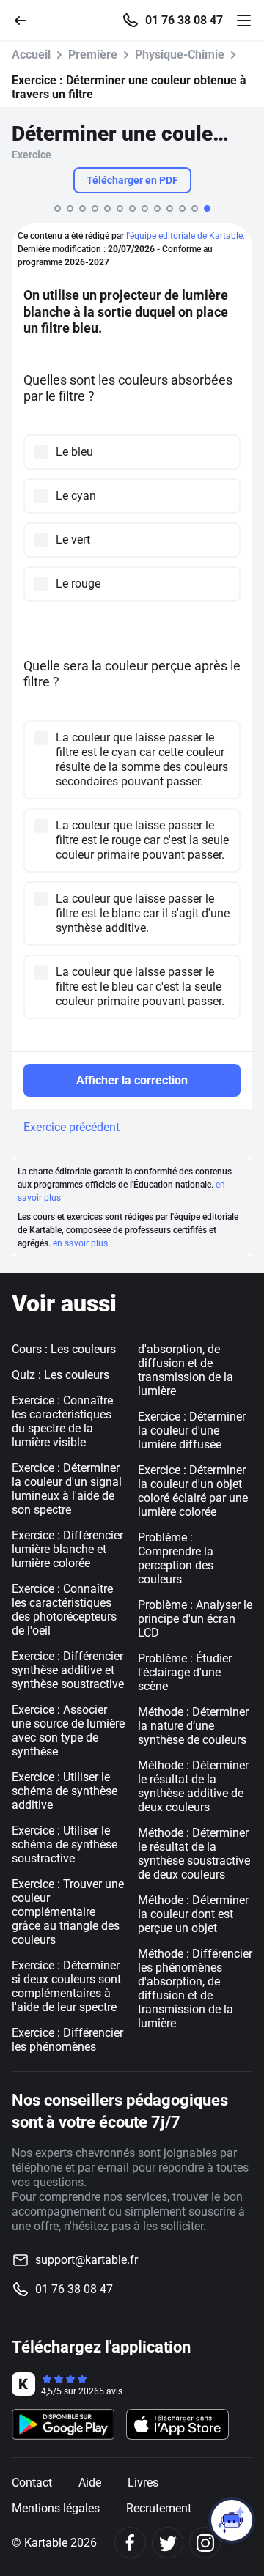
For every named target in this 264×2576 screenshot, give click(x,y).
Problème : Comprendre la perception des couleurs (176, 1558)
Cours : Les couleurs (64, 1349)
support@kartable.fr (87, 2260)
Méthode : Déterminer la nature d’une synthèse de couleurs (193, 1726)
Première (93, 55)
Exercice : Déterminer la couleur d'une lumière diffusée (192, 1431)
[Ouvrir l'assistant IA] (232, 2520)
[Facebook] (130, 2543)
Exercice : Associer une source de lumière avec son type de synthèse (68, 1731)
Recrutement (159, 2508)
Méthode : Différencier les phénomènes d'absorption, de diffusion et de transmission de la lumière (195, 1988)
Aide (90, 2483)
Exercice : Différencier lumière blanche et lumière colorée (67, 1549)
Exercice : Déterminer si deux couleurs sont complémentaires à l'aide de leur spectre (66, 1986)
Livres (143, 2483)
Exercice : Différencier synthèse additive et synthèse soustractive (68, 1670)
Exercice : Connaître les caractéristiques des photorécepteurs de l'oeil (64, 1610)
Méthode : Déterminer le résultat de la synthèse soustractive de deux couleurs (194, 1854)
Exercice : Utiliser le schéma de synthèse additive (65, 1791)
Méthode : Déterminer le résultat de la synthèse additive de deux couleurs (193, 1786)
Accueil (31, 55)
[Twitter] (168, 2543)
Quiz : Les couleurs (60, 1375)
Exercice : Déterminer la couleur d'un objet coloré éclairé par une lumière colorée (193, 1491)
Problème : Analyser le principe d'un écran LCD (195, 1619)
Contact (32, 2483)
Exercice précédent (71, 1127)
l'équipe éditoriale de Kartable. (186, 236)
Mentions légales (56, 2508)
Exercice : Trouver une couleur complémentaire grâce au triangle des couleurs (68, 1912)
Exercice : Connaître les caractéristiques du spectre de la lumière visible (62, 1421)
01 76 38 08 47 (184, 21)
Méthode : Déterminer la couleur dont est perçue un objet (193, 1914)
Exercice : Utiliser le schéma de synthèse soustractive (65, 1844)
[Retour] (26, 19)
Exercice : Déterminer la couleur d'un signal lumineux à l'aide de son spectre (67, 1489)
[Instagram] (205, 2543)
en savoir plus (80, 1243)
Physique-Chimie (180, 55)
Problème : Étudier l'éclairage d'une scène (185, 1672)
